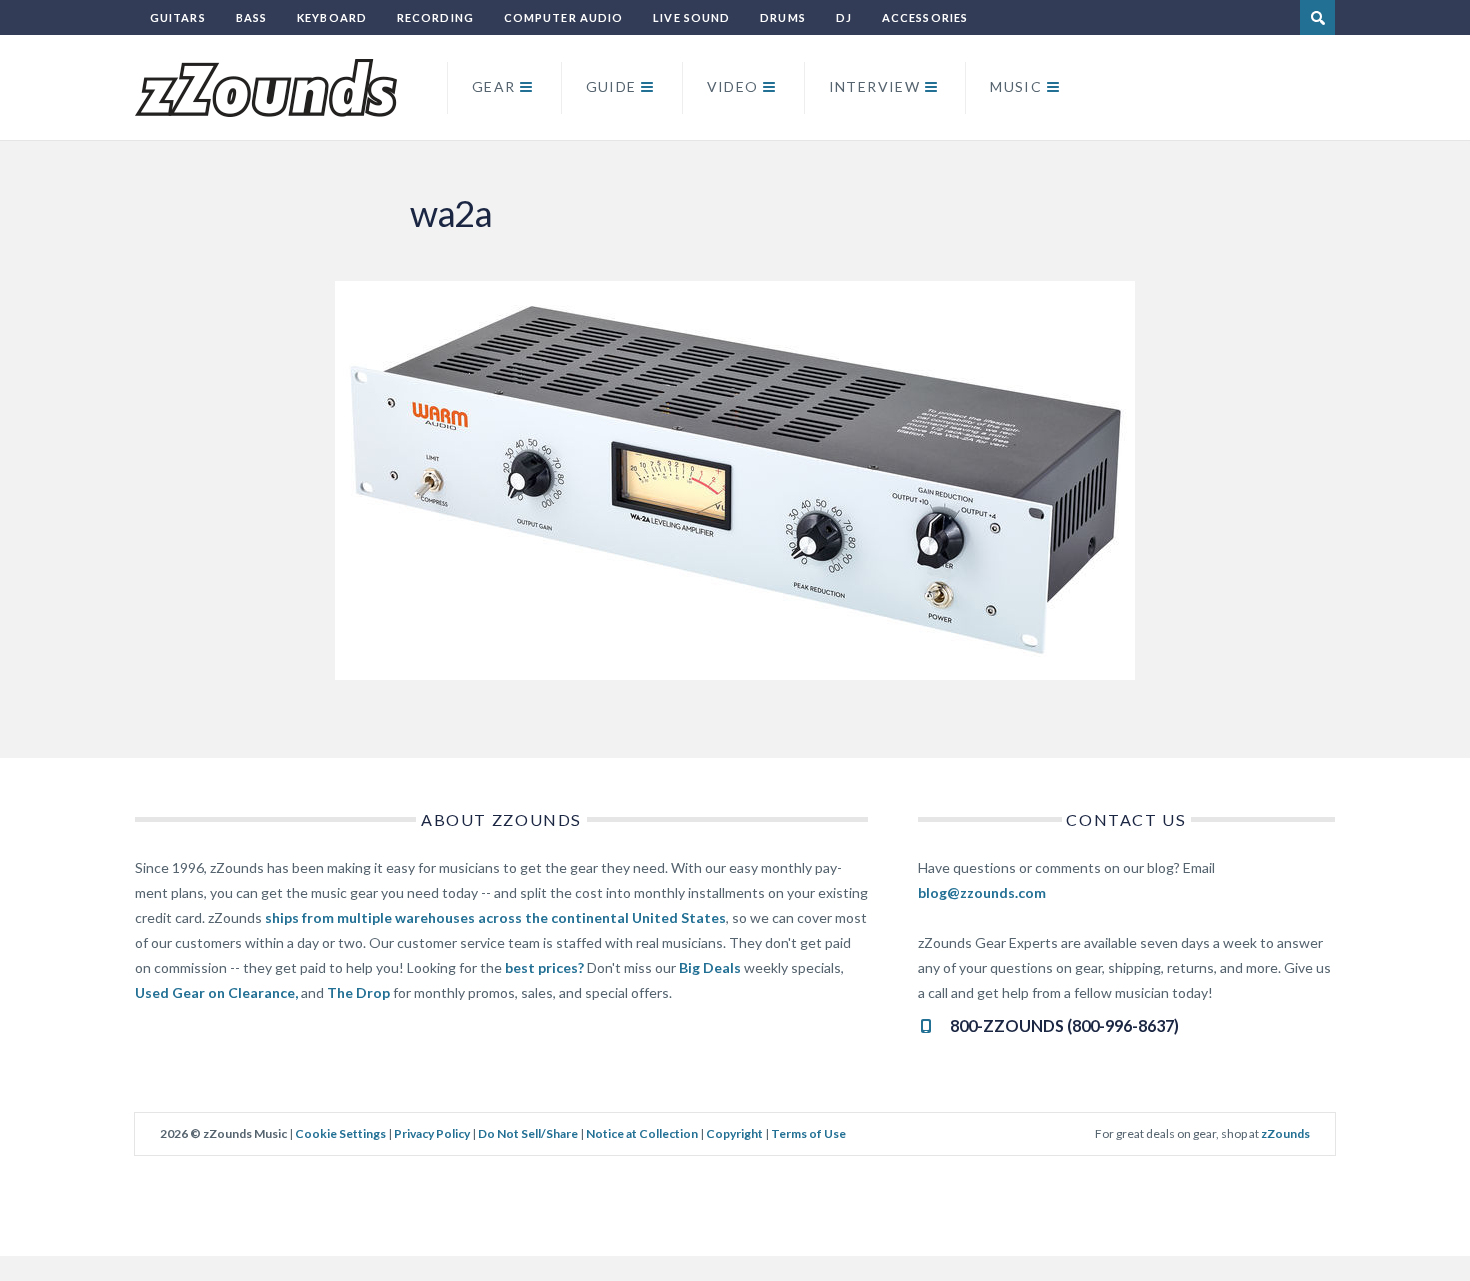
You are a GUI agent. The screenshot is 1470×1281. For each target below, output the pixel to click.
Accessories (925, 17)
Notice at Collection (642, 1133)
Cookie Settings (340, 1133)
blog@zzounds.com (982, 892)
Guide (611, 86)
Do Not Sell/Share (528, 1133)
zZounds (1285, 1133)
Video (733, 86)
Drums (783, 17)
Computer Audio (563, 17)
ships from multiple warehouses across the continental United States (495, 917)
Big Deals (710, 967)
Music (1016, 86)
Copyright (734, 1133)
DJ (844, 17)
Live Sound (691, 17)
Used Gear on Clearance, (216, 992)
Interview (875, 86)
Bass (251, 17)
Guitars (178, 17)
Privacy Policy (432, 1133)
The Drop (358, 992)
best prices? (544, 967)
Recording (435, 17)
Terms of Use (808, 1133)
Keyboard (332, 17)
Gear (494, 86)
